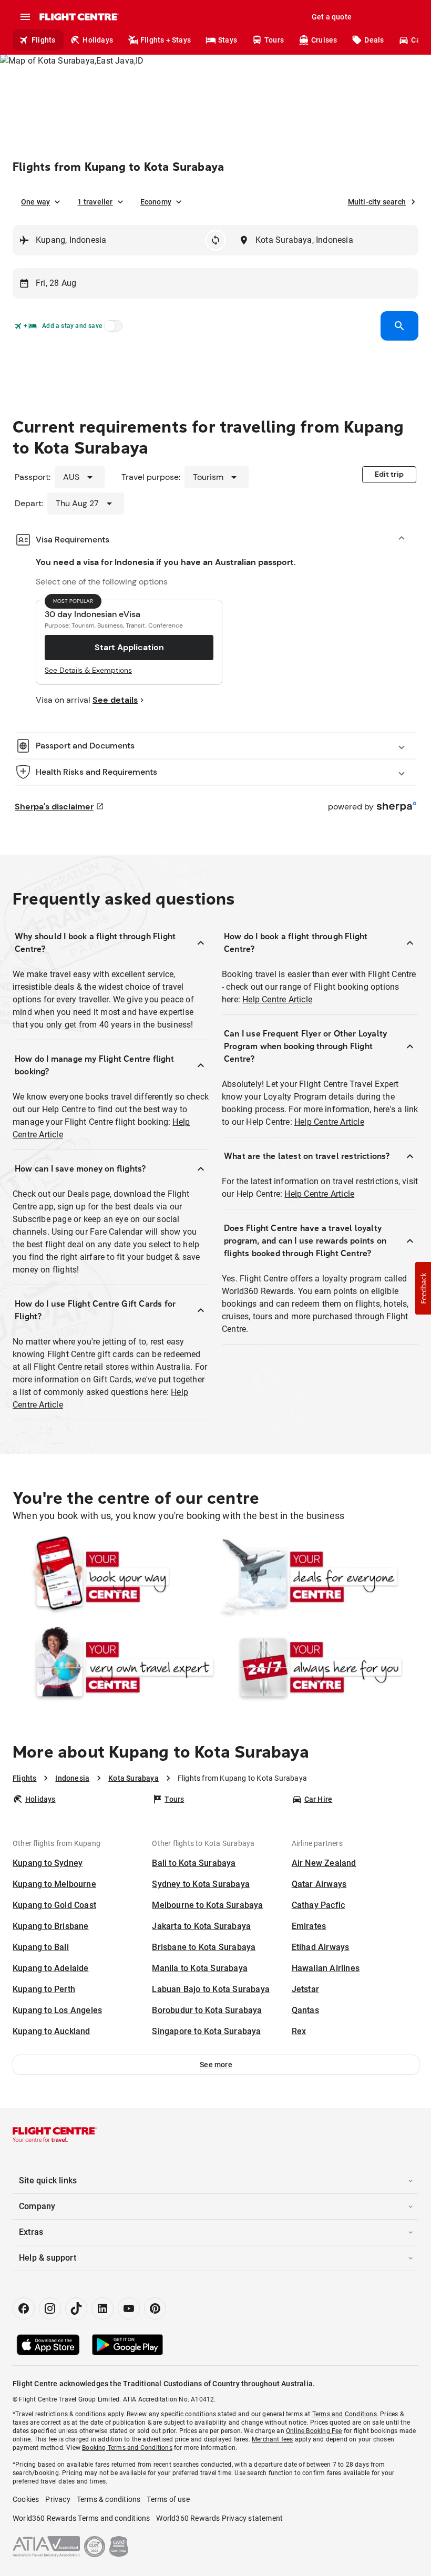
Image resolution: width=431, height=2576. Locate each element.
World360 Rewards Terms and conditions (81, 2518)
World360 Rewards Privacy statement (219, 2518)
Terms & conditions (109, 2499)
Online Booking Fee (314, 2431)
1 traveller (95, 202)
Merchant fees (273, 2439)
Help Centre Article (277, 999)
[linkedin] (102, 2308)
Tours (274, 40)
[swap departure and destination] (215, 240)
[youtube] (129, 2308)
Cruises (324, 40)
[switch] (111, 329)
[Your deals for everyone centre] (317, 1577)
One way (35, 202)
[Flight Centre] (79, 17)
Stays (228, 40)
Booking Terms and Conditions (127, 2448)
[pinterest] (155, 2308)
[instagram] (50, 2308)
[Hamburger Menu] (25, 17)
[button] (216, 2065)
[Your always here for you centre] (317, 1667)
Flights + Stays (166, 40)
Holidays (98, 40)
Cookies (26, 2499)
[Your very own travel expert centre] (114, 1667)
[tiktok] (76, 2308)
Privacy (58, 2499)
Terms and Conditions (345, 2414)
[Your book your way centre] (114, 1577)
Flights (43, 40)
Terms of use (168, 2499)
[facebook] (24, 2308)
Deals (374, 40)
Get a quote (332, 17)
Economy (156, 202)
